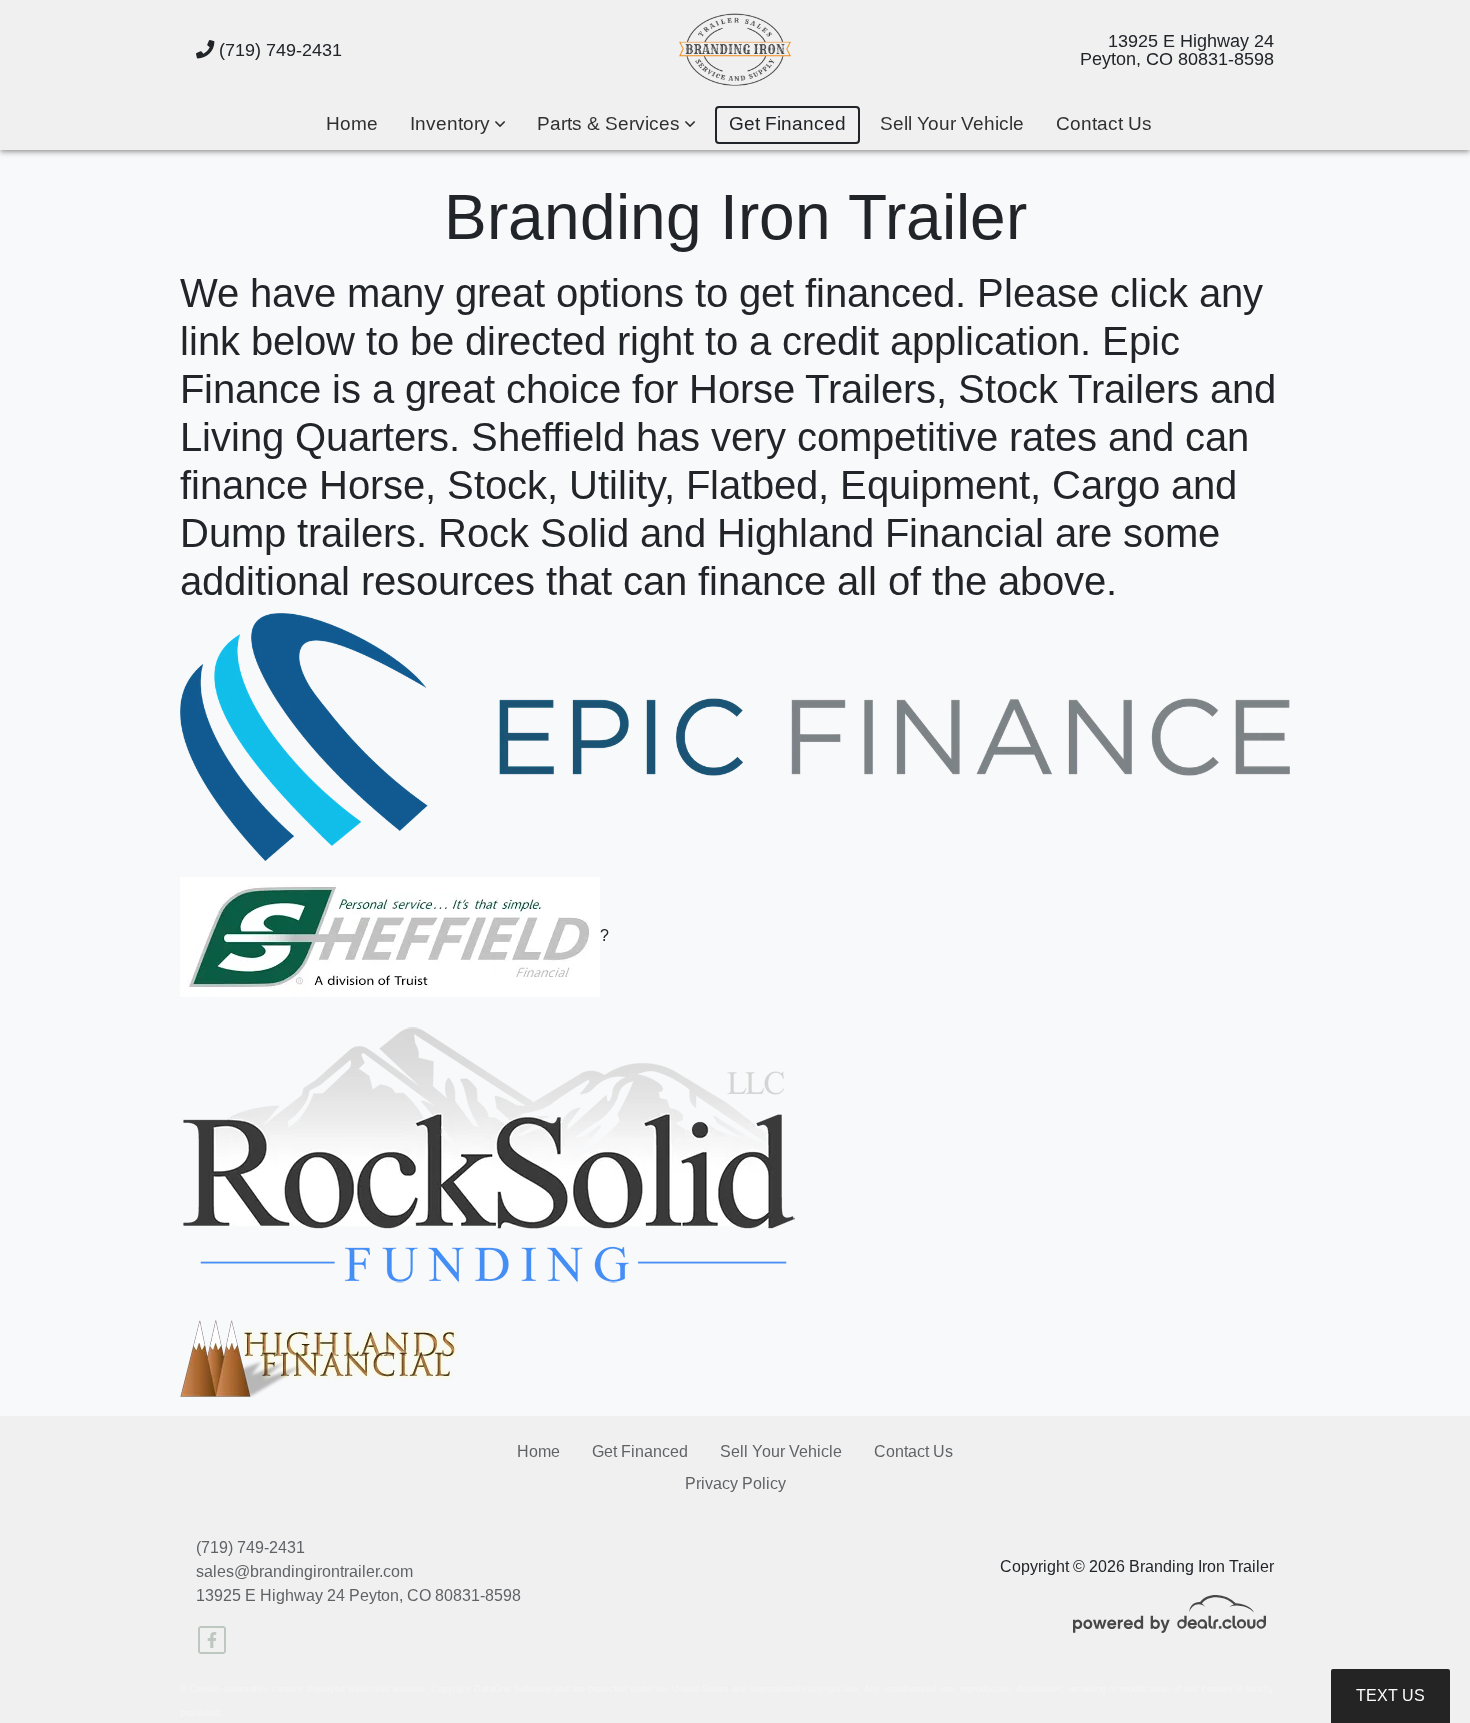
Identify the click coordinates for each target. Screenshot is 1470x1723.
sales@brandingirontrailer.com (304, 1571)
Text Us (1390, 1695)
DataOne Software (512, 1689)
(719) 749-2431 (278, 49)
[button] (457, 125)
